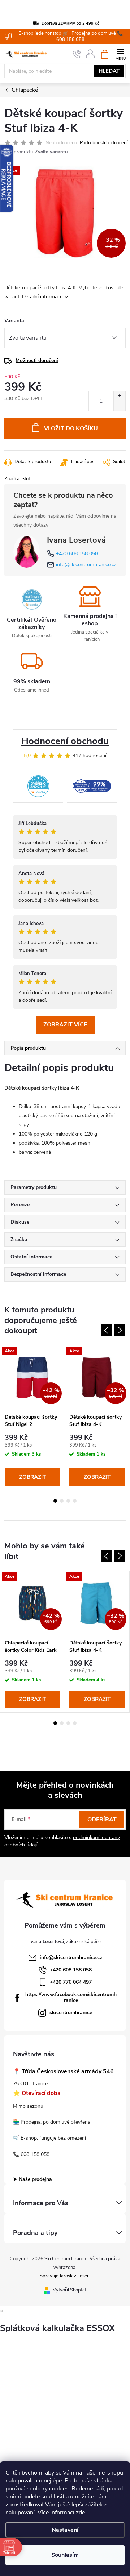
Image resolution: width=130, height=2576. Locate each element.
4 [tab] (75, 1501)
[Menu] (120, 54)
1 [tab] (55, 1501)
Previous (107, 1330)
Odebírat (102, 1820)
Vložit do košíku (71, 428)
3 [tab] (68, 1501)
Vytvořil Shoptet (70, 2290)
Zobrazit (32, 1477)
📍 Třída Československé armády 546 (63, 2072)
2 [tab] (62, 1501)
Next (120, 1330)
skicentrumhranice (71, 2013)
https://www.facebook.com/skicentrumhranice (71, 1997)
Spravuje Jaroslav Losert (65, 2276)
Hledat (109, 71)
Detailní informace (42, 297)
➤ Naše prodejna (32, 2179)
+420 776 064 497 (71, 1982)
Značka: (17, 479)
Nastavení (65, 2530)
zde (80, 2513)
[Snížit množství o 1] (119, 406)
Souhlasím (65, 2555)
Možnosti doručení (37, 360)
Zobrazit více (65, 1025)
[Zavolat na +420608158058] (77, 54)
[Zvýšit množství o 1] (119, 396)
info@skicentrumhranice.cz (86, 565)
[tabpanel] (33, 1418)
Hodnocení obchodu (65, 741)
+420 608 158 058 (77, 554)
